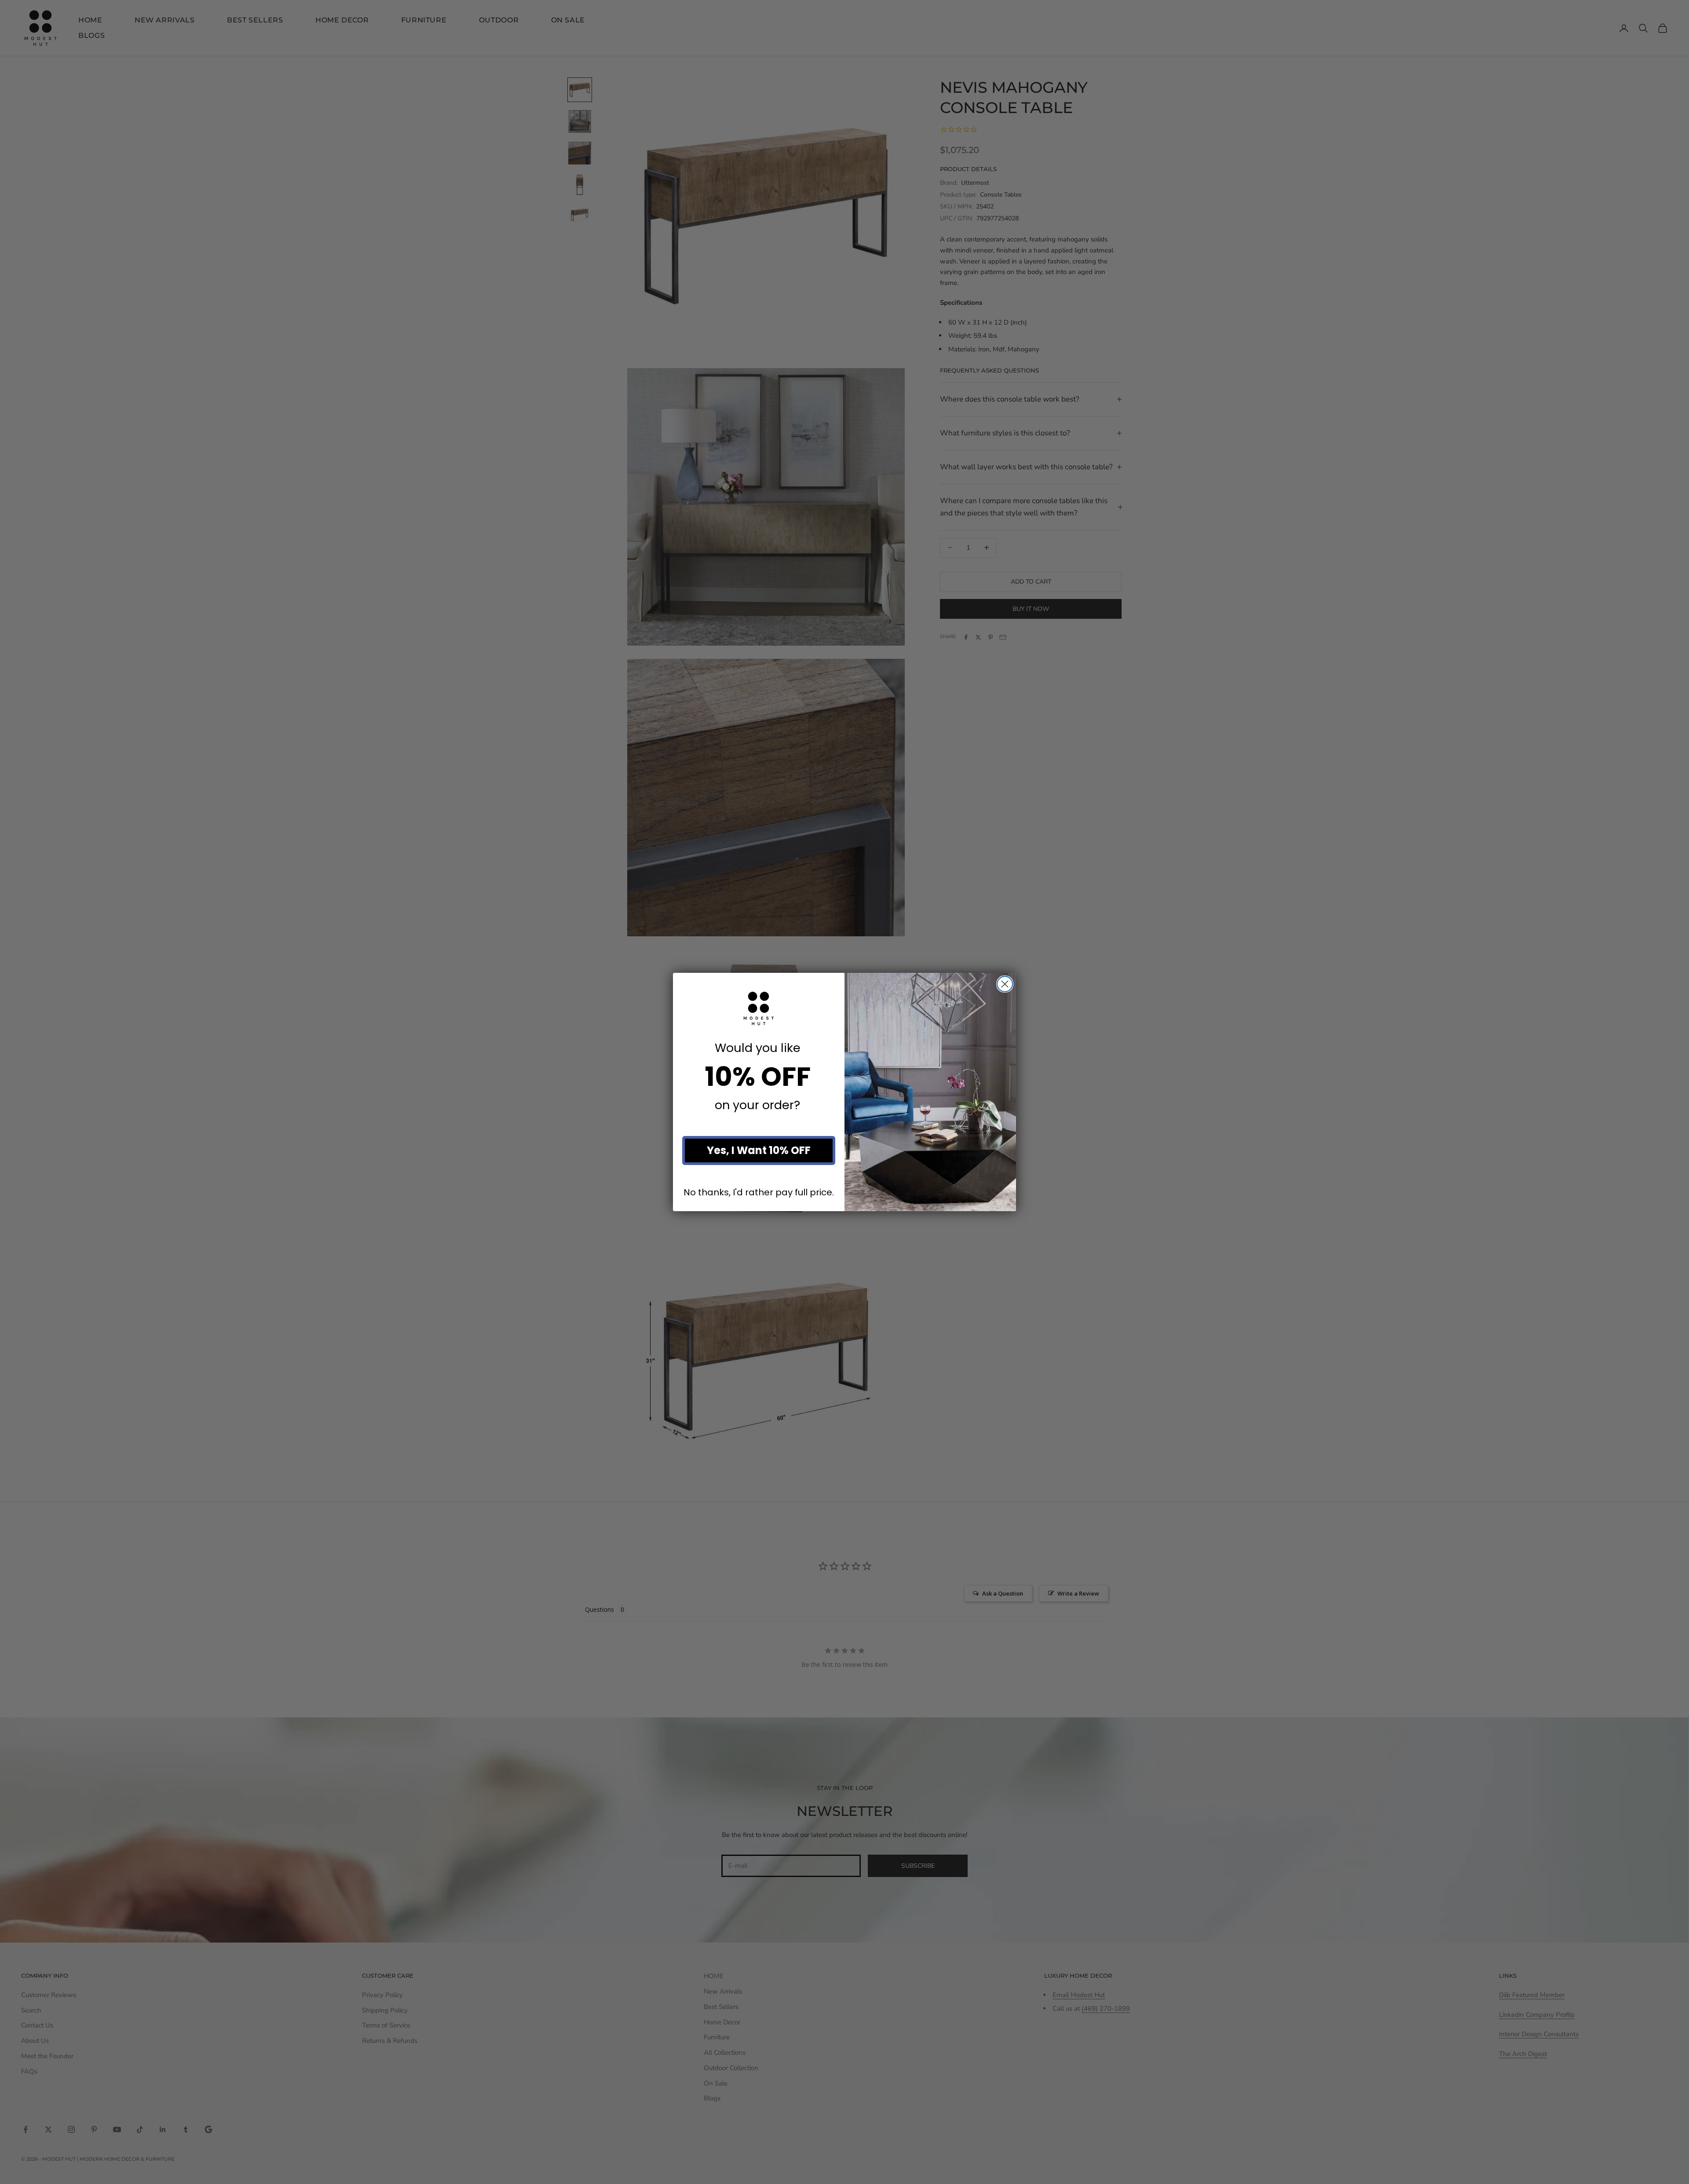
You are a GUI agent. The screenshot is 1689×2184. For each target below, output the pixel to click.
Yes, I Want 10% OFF (759, 1150)
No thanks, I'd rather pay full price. (759, 1192)
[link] (759, 1008)
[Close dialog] (1005, 984)
